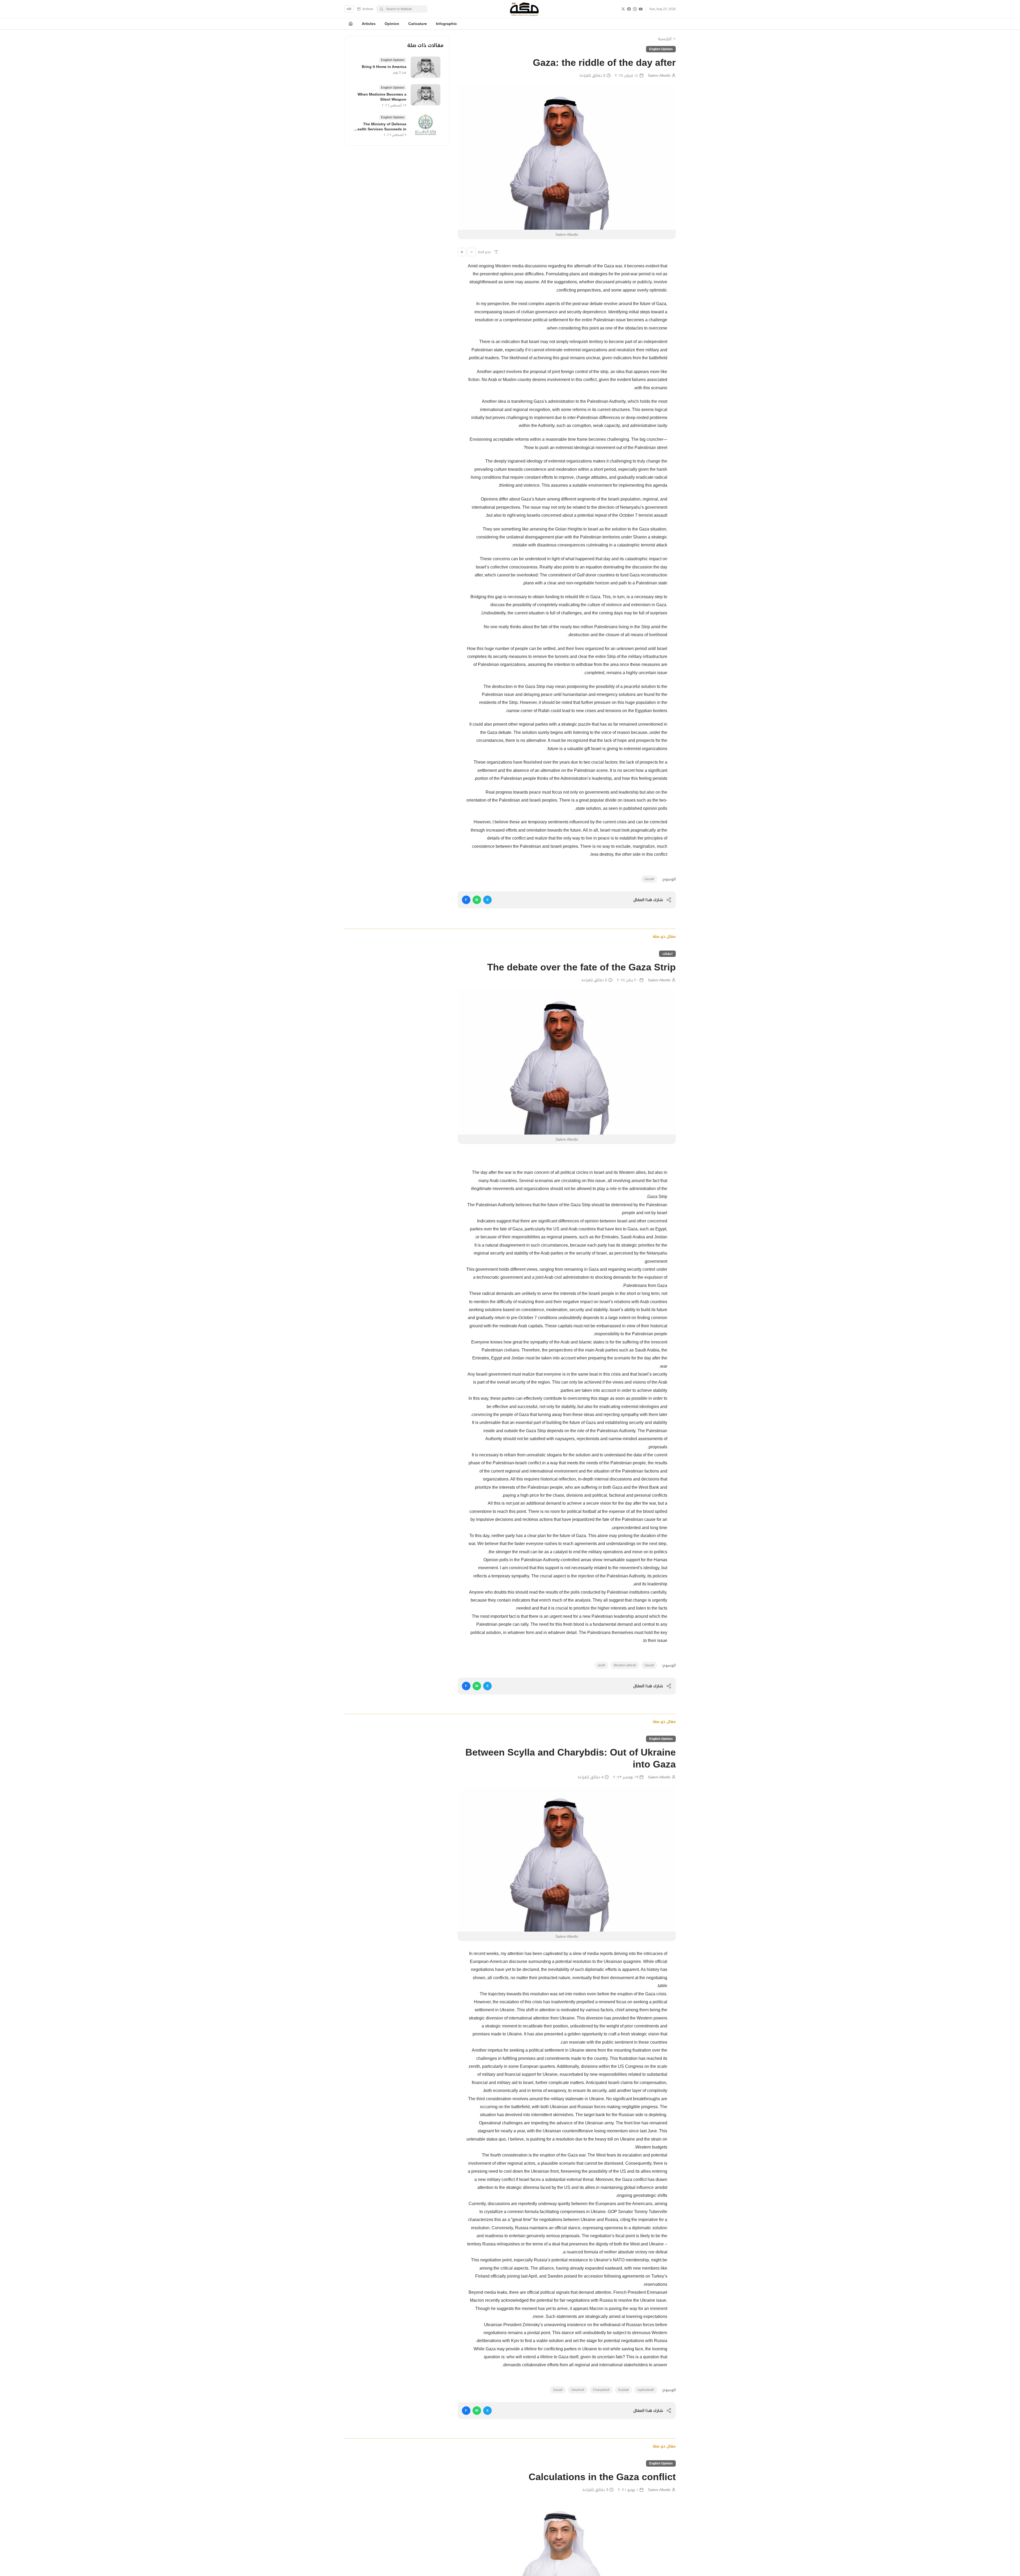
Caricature (418, 24)
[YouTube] (641, 9)
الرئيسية (665, 39)
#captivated (646, 2390)
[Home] (351, 24)
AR (349, 9)
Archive (368, 9)
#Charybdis (601, 2390)
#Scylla (623, 2390)
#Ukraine (578, 2390)
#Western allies (625, 1665)
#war (602, 1665)
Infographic (446, 24)
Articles (369, 24)
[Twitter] (623, 9)
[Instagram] (635, 9)
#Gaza (649, 879)
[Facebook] (629, 9)
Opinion (392, 24)
